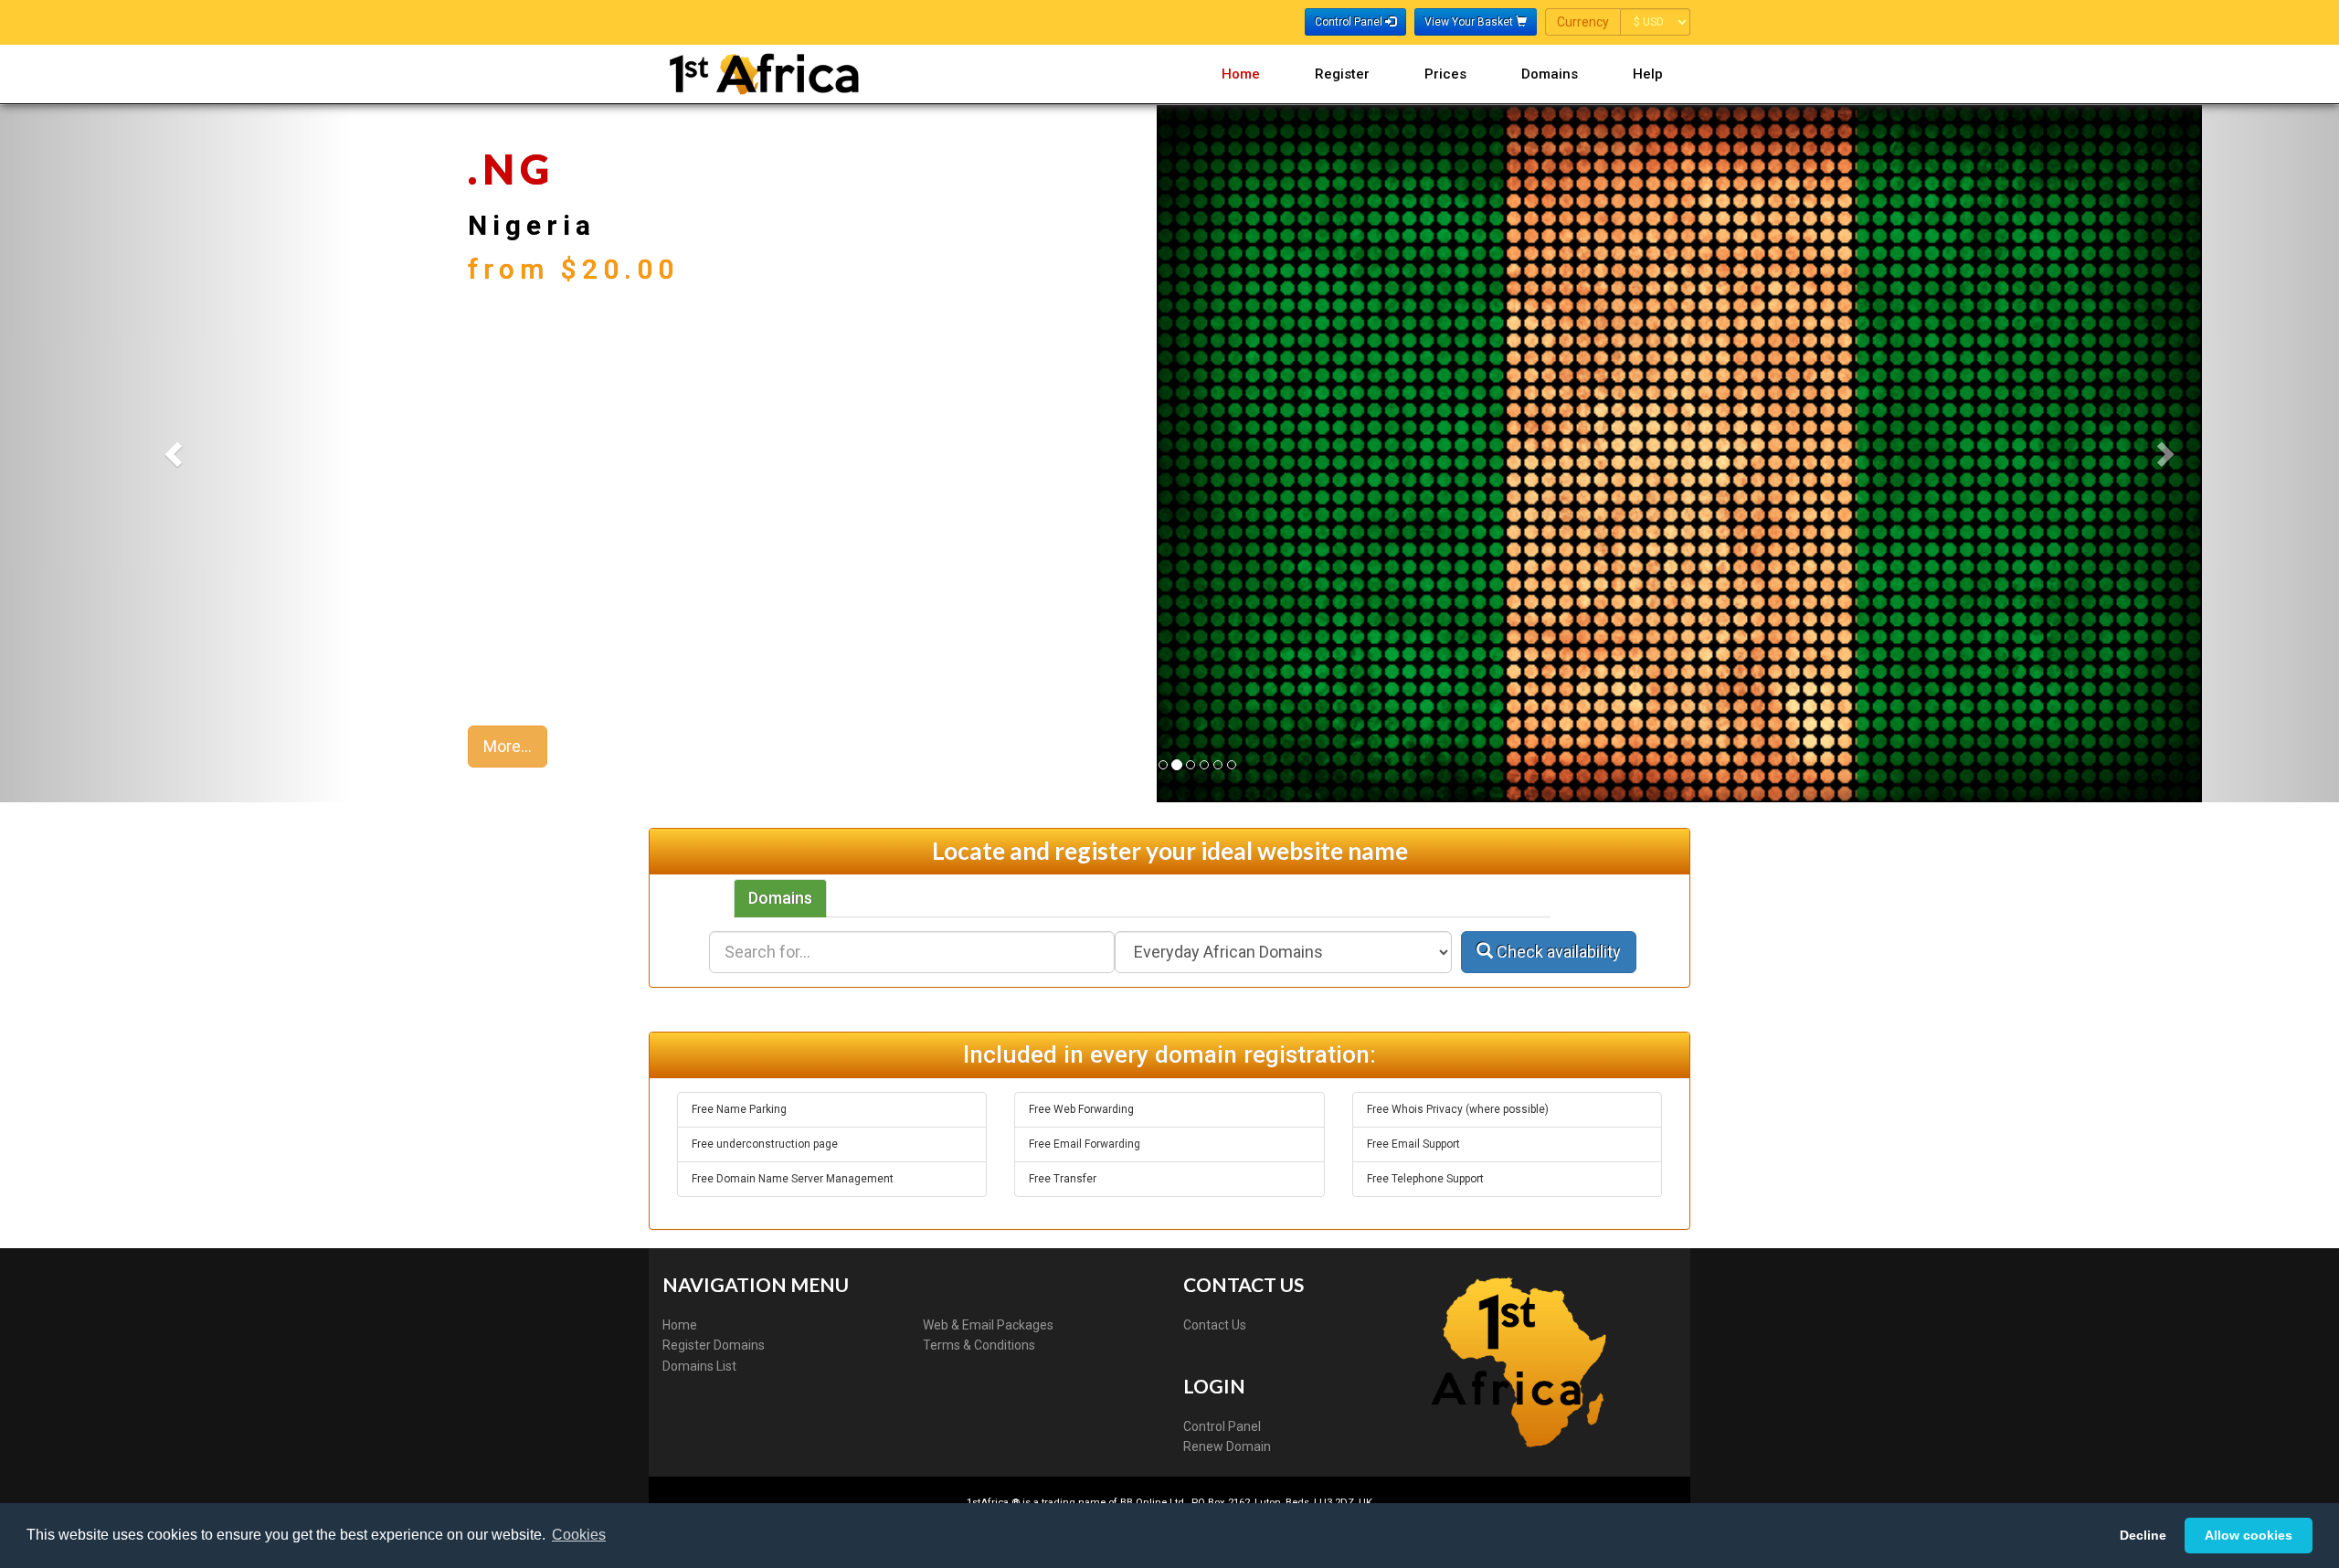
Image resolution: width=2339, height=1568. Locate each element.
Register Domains (714, 1345)
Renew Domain (1227, 1446)
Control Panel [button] (1350, 22)
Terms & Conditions (979, 1345)
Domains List (699, 1366)
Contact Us (1215, 1325)
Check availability (1557, 952)
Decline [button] (2143, 1535)
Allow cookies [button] (2249, 1535)
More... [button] (508, 746)
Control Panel (1222, 1426)
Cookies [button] (579, 1535)
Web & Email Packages (988, 1325)
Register (1342, 74)
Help (1648, 74)
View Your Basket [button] (1470, 22)
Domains (1550, 74)
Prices (1445, 74)
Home (1241, 74)
